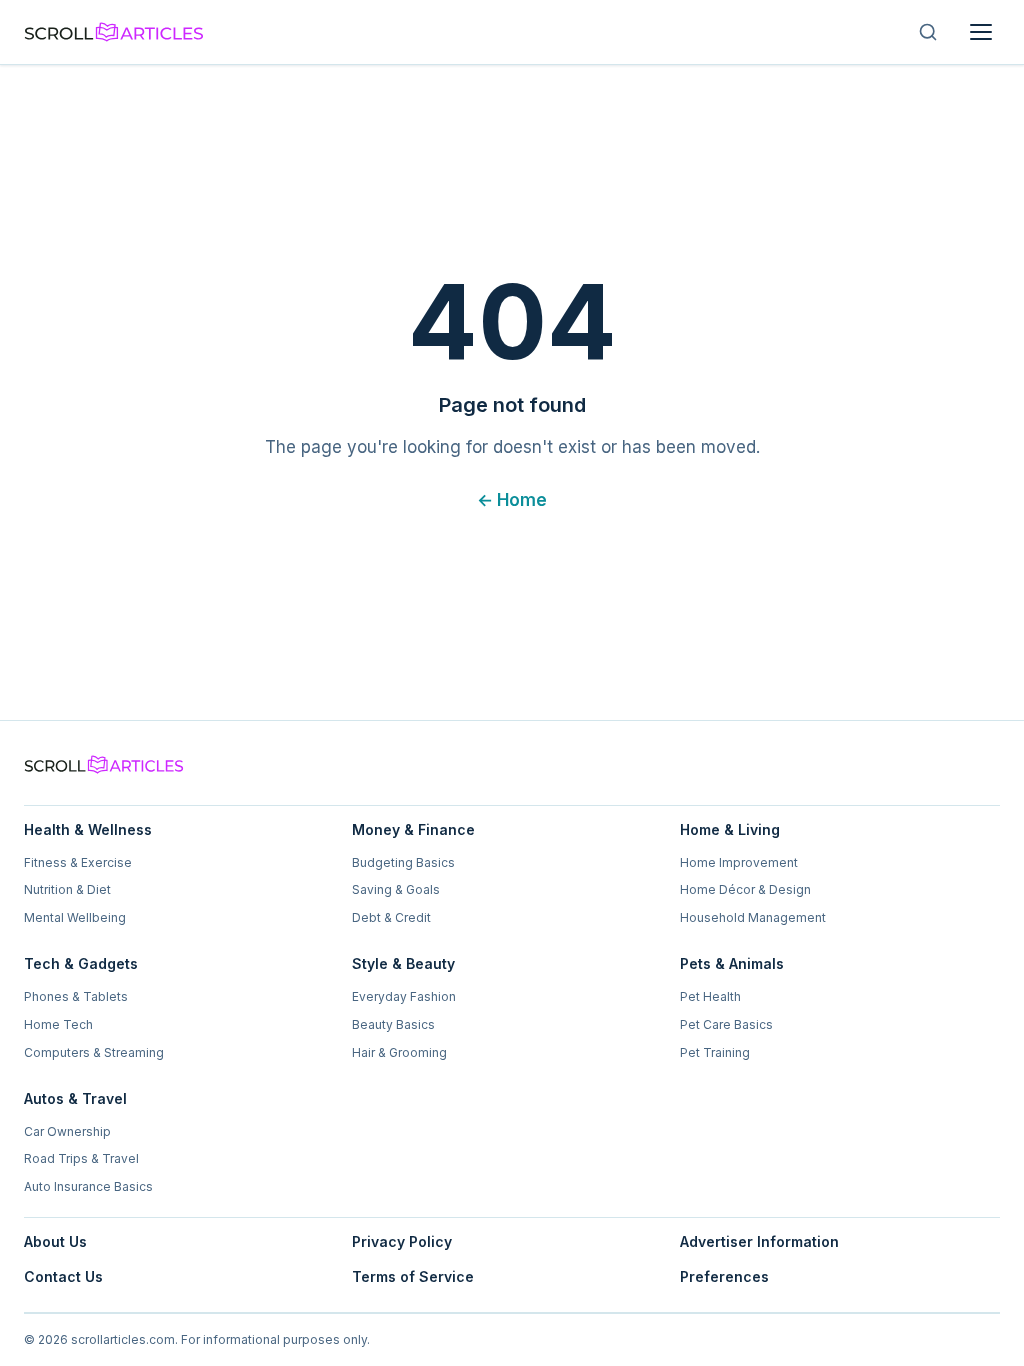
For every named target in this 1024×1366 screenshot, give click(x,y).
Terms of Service (413, 1276)
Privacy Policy (402, 1241)
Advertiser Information (759, 1241)
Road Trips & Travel (81, 1158)
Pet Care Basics (726, 1024)
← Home (512, 500)
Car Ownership (67, 1131)
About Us (55, 1241)
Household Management (753, 917)
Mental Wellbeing (75, 917)
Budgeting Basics (403, 862)
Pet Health (710, 996)
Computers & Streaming (94, 1052)
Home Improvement (739, 862)
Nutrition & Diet (67, 889)
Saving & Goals (396, 889)
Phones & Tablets (76, 996)
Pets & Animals (732, 963)
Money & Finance (413, 829)
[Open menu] (981, 32)
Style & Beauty (403, 963)
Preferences (724, 1276)
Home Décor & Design (745, 889)
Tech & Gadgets (81, 963)
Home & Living (730, 829)
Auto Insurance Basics (88, 1186)
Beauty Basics (393, 1024)
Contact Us (63, 1276)
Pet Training (715, 1052)
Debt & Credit (391, 917)
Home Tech (58, 1024)
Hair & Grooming (399, 1052)
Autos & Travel (75, 1098)
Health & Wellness (88, 829)
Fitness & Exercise (78, 862)
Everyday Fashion (404, 996)
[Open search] (928, 32)
